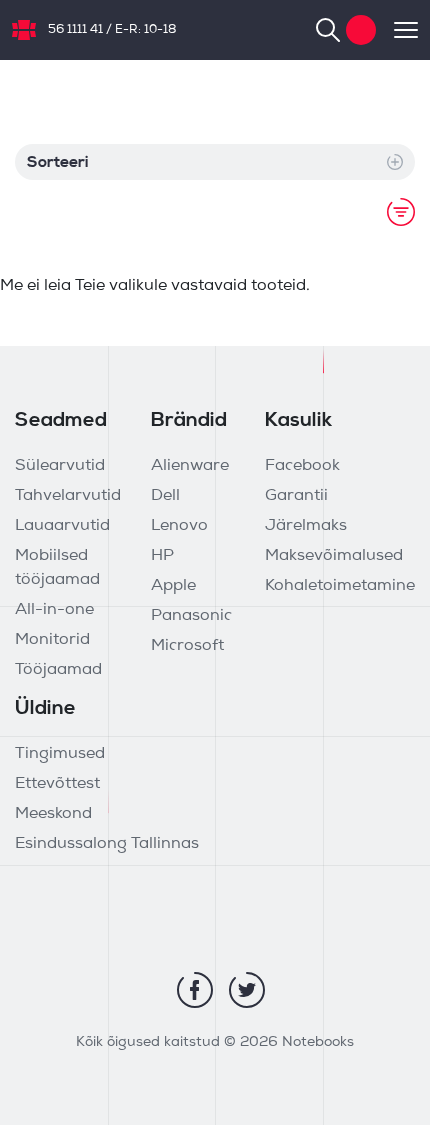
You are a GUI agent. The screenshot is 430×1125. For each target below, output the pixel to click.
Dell (165, 496)
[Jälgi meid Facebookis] (195, 990)
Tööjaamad (58, 670)
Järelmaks (306, 526)
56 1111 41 (75, 30)
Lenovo (179, 526)
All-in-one (54, 610)
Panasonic (191, 616)
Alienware (190, 466)
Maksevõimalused (334, 556)
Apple (173, 586)
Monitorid (52, 640)
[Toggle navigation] (397, 30)
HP (162, 556)
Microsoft (187, 646)
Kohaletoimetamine (340, 586)
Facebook (302, 466)
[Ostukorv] (361, 30)
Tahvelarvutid (68, 496)
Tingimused (60, 754)
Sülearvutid (60, 466)
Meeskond (53, 814)
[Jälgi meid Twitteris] (247, 990)
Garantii (296, 496)
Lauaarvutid (62, 526)
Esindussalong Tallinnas (107, 844)
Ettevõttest (57, 784)
